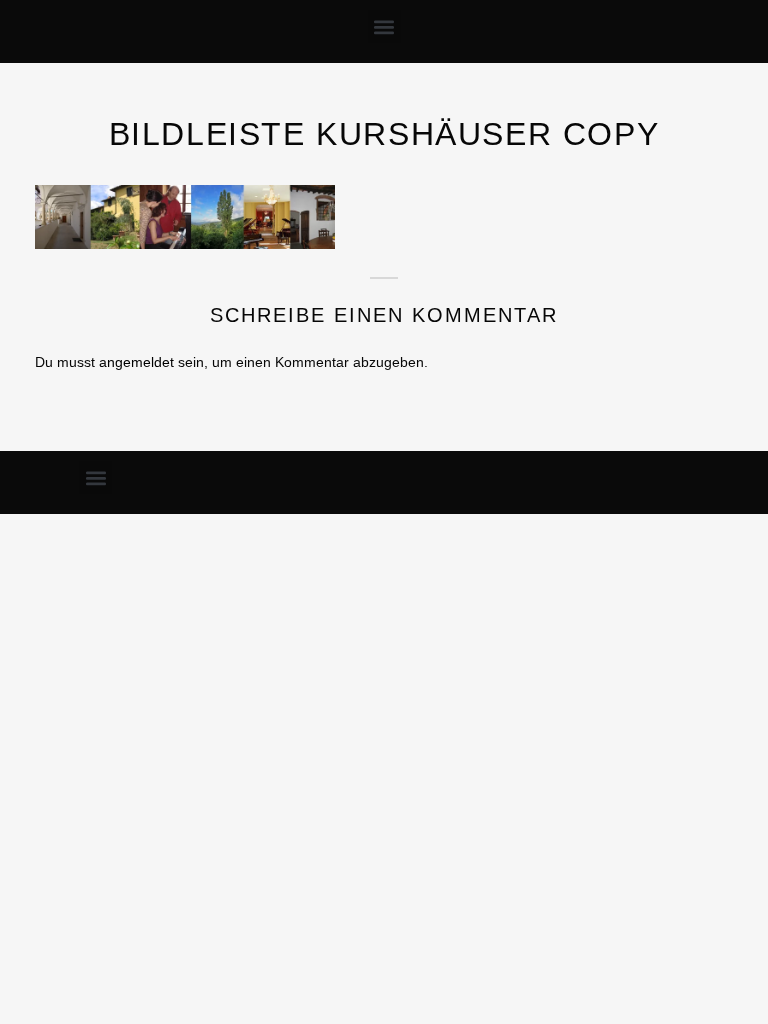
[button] (384, 26)
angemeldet (136, 362)
